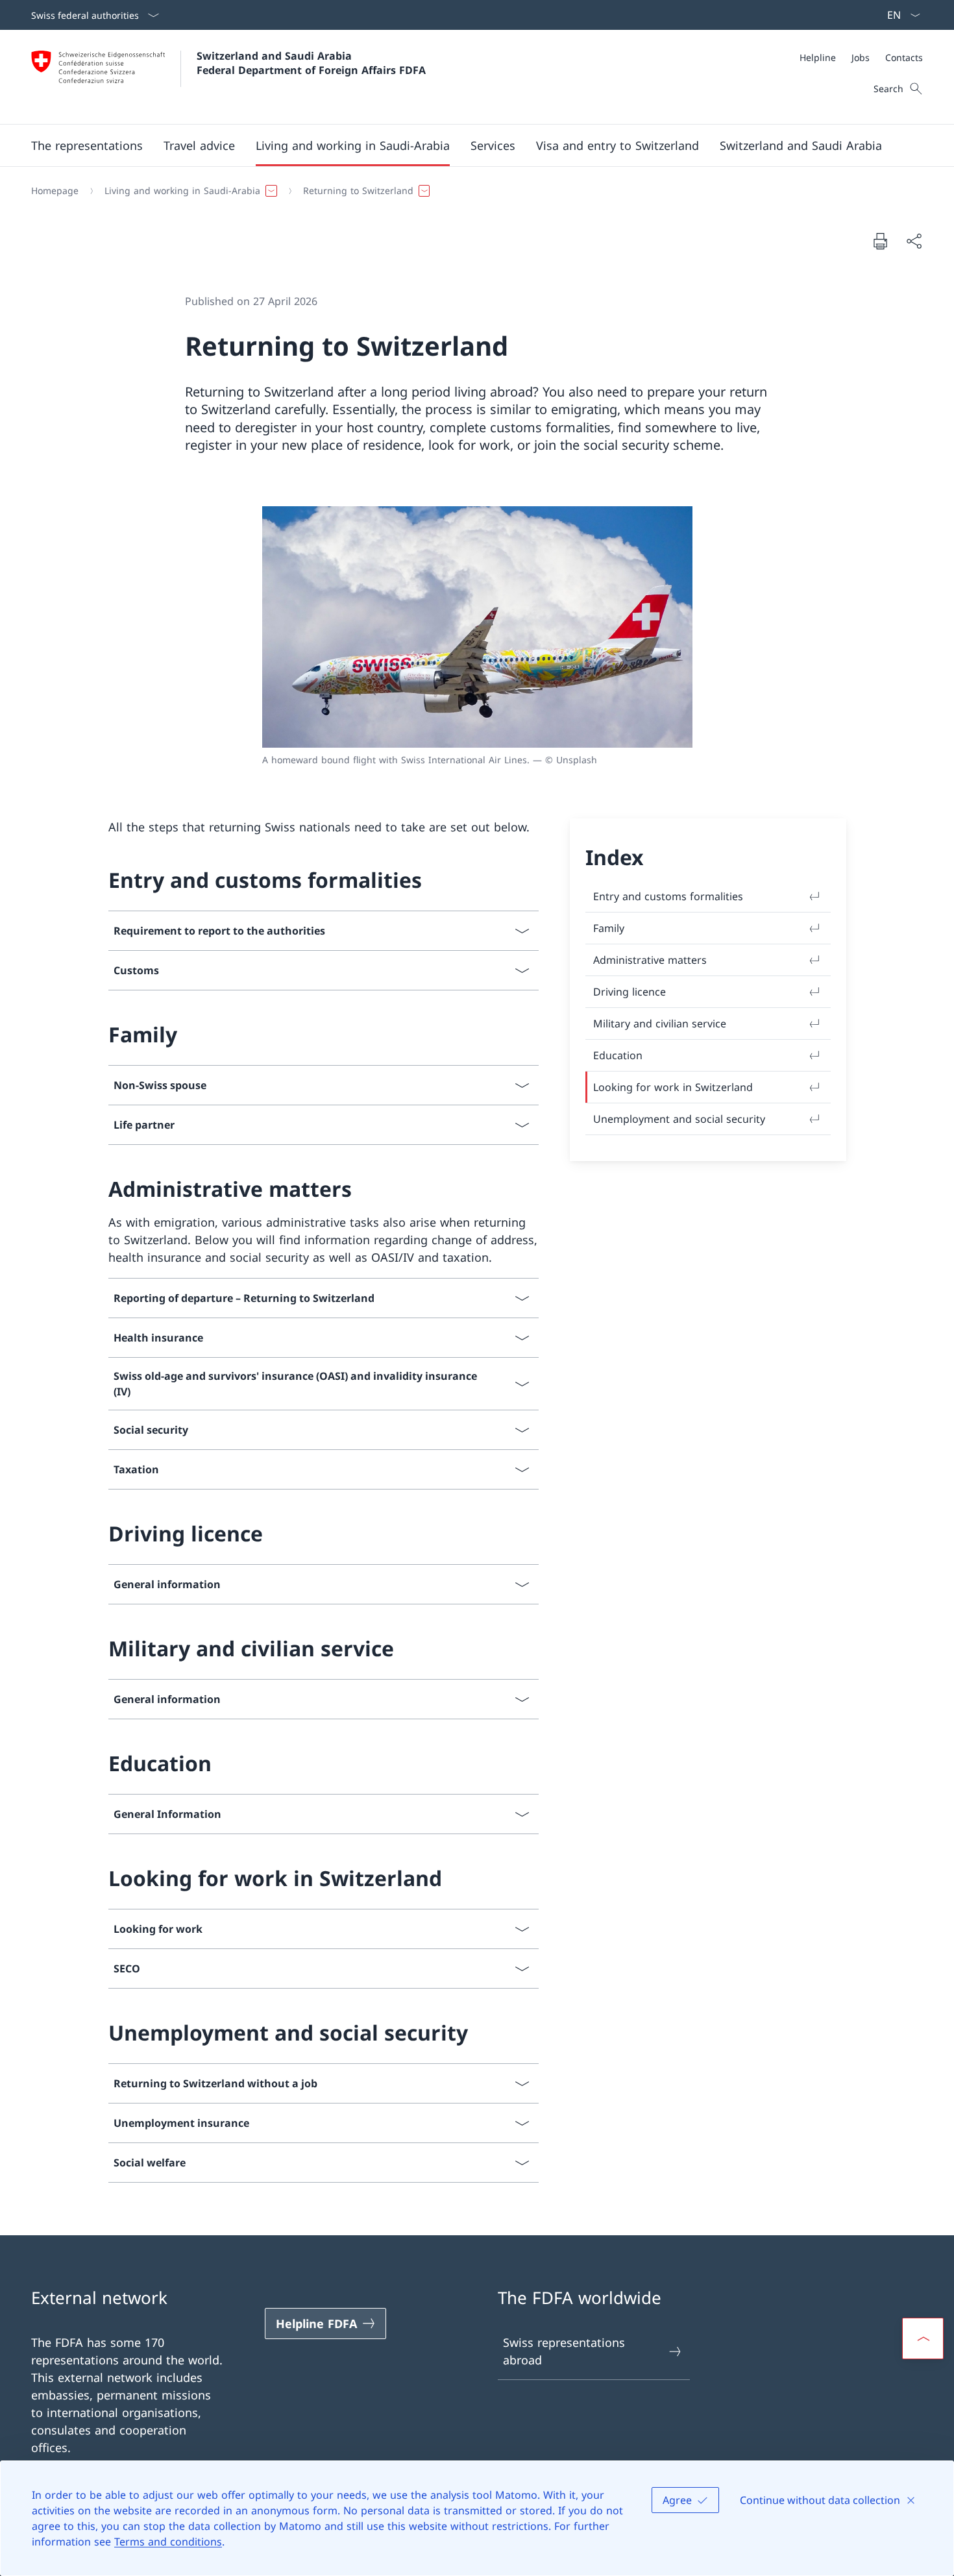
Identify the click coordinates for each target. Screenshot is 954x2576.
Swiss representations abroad (564, 2351)
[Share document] (914, 241)
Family (609, 928)
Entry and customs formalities (668, 896)
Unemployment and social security (679, 1119)
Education (618, 1055)
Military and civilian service (660, 1024)
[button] (87, 145)
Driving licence (630, 992)
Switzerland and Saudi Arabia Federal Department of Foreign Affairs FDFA (311, 63)
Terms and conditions (168, 2542)
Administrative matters (650, 960)
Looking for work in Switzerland (673, 1087)
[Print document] (880, 241)
